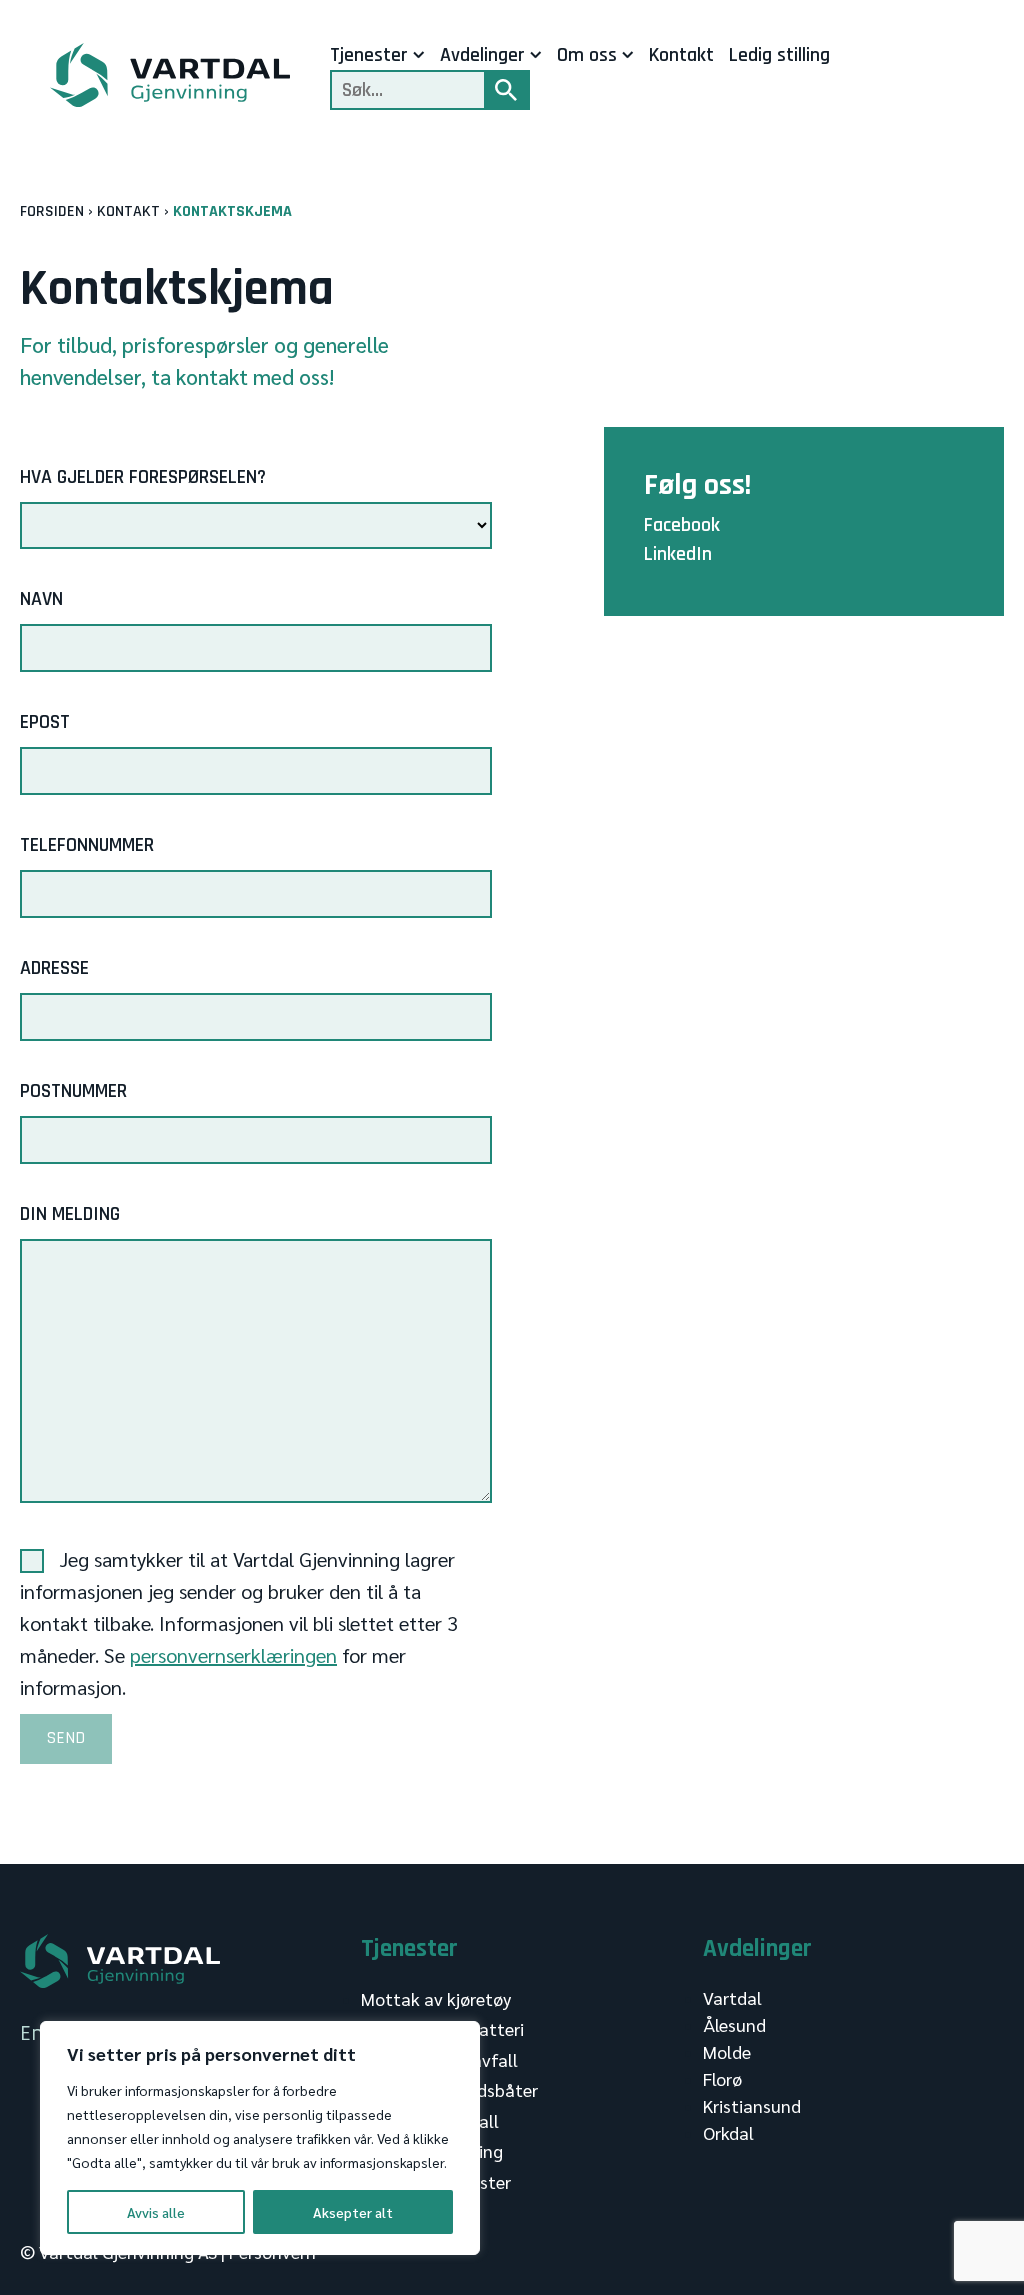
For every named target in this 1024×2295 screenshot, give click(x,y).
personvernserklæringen (233, 1655)
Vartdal (732, 1997)
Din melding (70, 1214)
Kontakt (681, 55)
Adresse (54, 968)
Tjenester (369, 55)
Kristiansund (752, 2105)
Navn (41, 599)
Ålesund (734, 2024)
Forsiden (52, 211)
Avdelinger (482, 55)
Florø (722, 2078)
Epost (45, 722)
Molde (727, 2051)
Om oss (587, 55)
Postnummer (73, 1091)
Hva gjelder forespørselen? (143, 477)
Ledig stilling (779, 55)
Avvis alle (156, 2212)
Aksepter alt (353, 2212)
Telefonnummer (87, 845)
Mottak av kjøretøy (436, 1998)
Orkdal (728, 2132)
